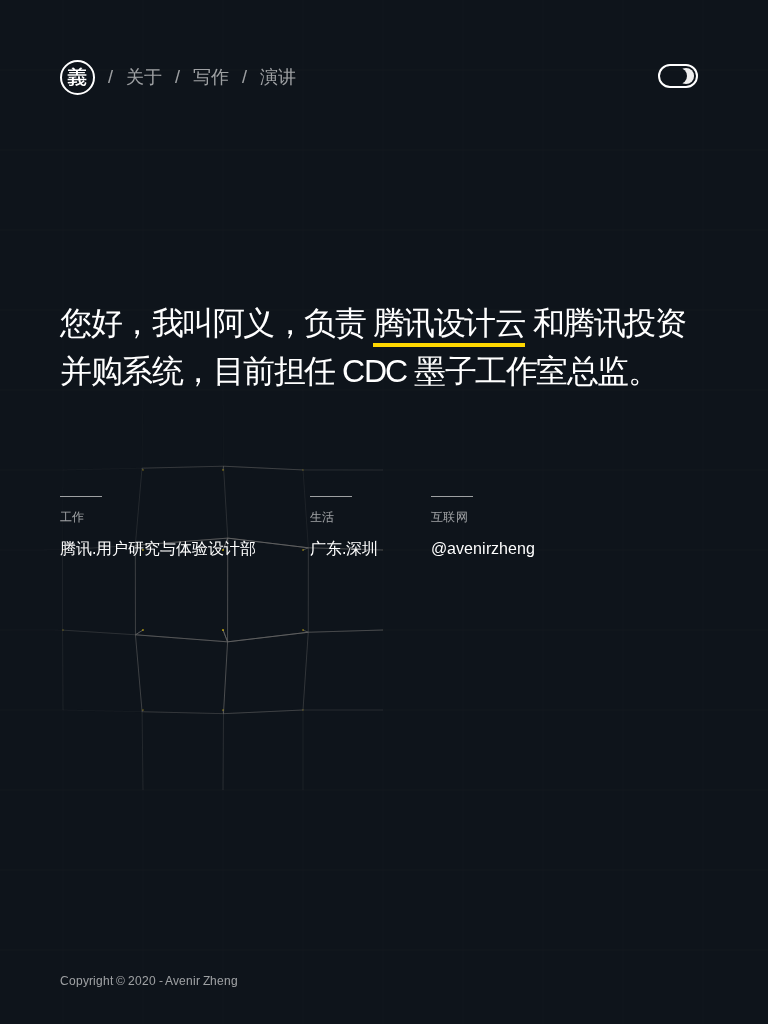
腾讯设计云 (449, 323)
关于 (144, 77)
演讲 (278, 77)
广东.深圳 (344, 548)
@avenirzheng (483, 548)
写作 (211, 77)
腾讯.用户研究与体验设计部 (158, 548)
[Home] (77, 77)
